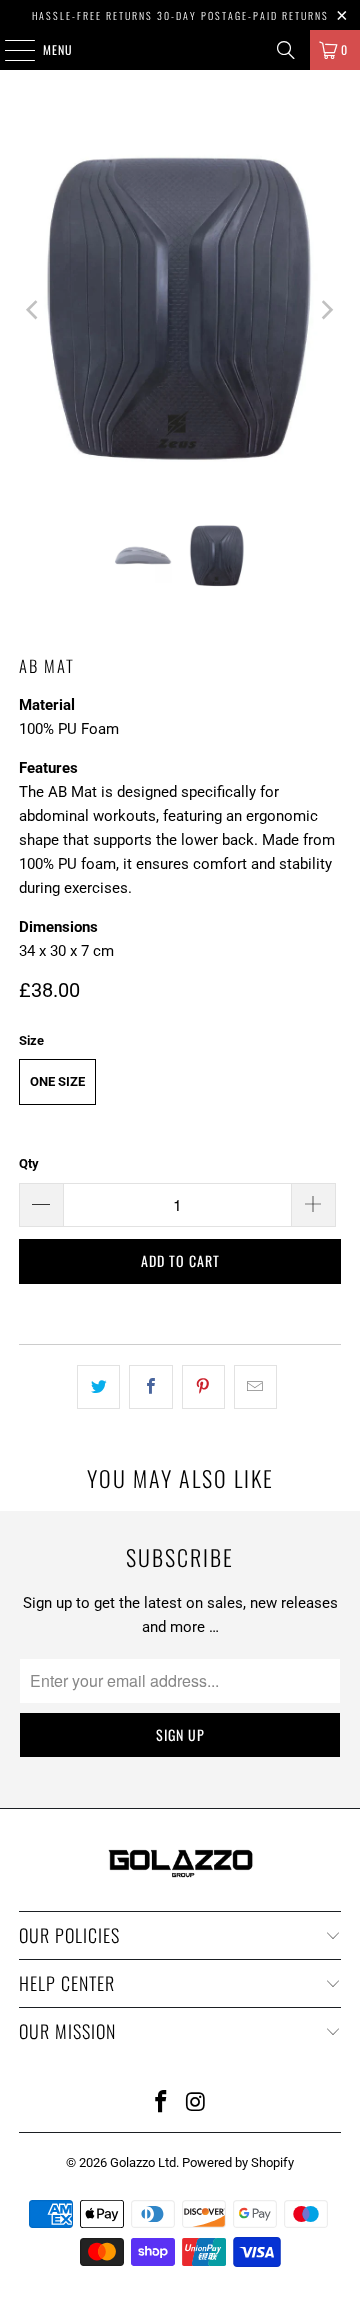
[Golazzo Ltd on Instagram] (197, 2103)
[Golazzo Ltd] (180, 50)
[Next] (326, 310)
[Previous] (34, 310)
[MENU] (9, 50)
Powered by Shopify (238, 2162)
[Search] (286, 50)
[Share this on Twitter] (98, 1387)
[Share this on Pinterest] (203, 1387)
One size (57, 1081)
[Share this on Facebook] (150, 1387)
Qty (29, 1163)
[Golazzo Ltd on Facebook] (162, 2103)
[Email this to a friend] (255, 1387)
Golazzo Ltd (143, 2162)
